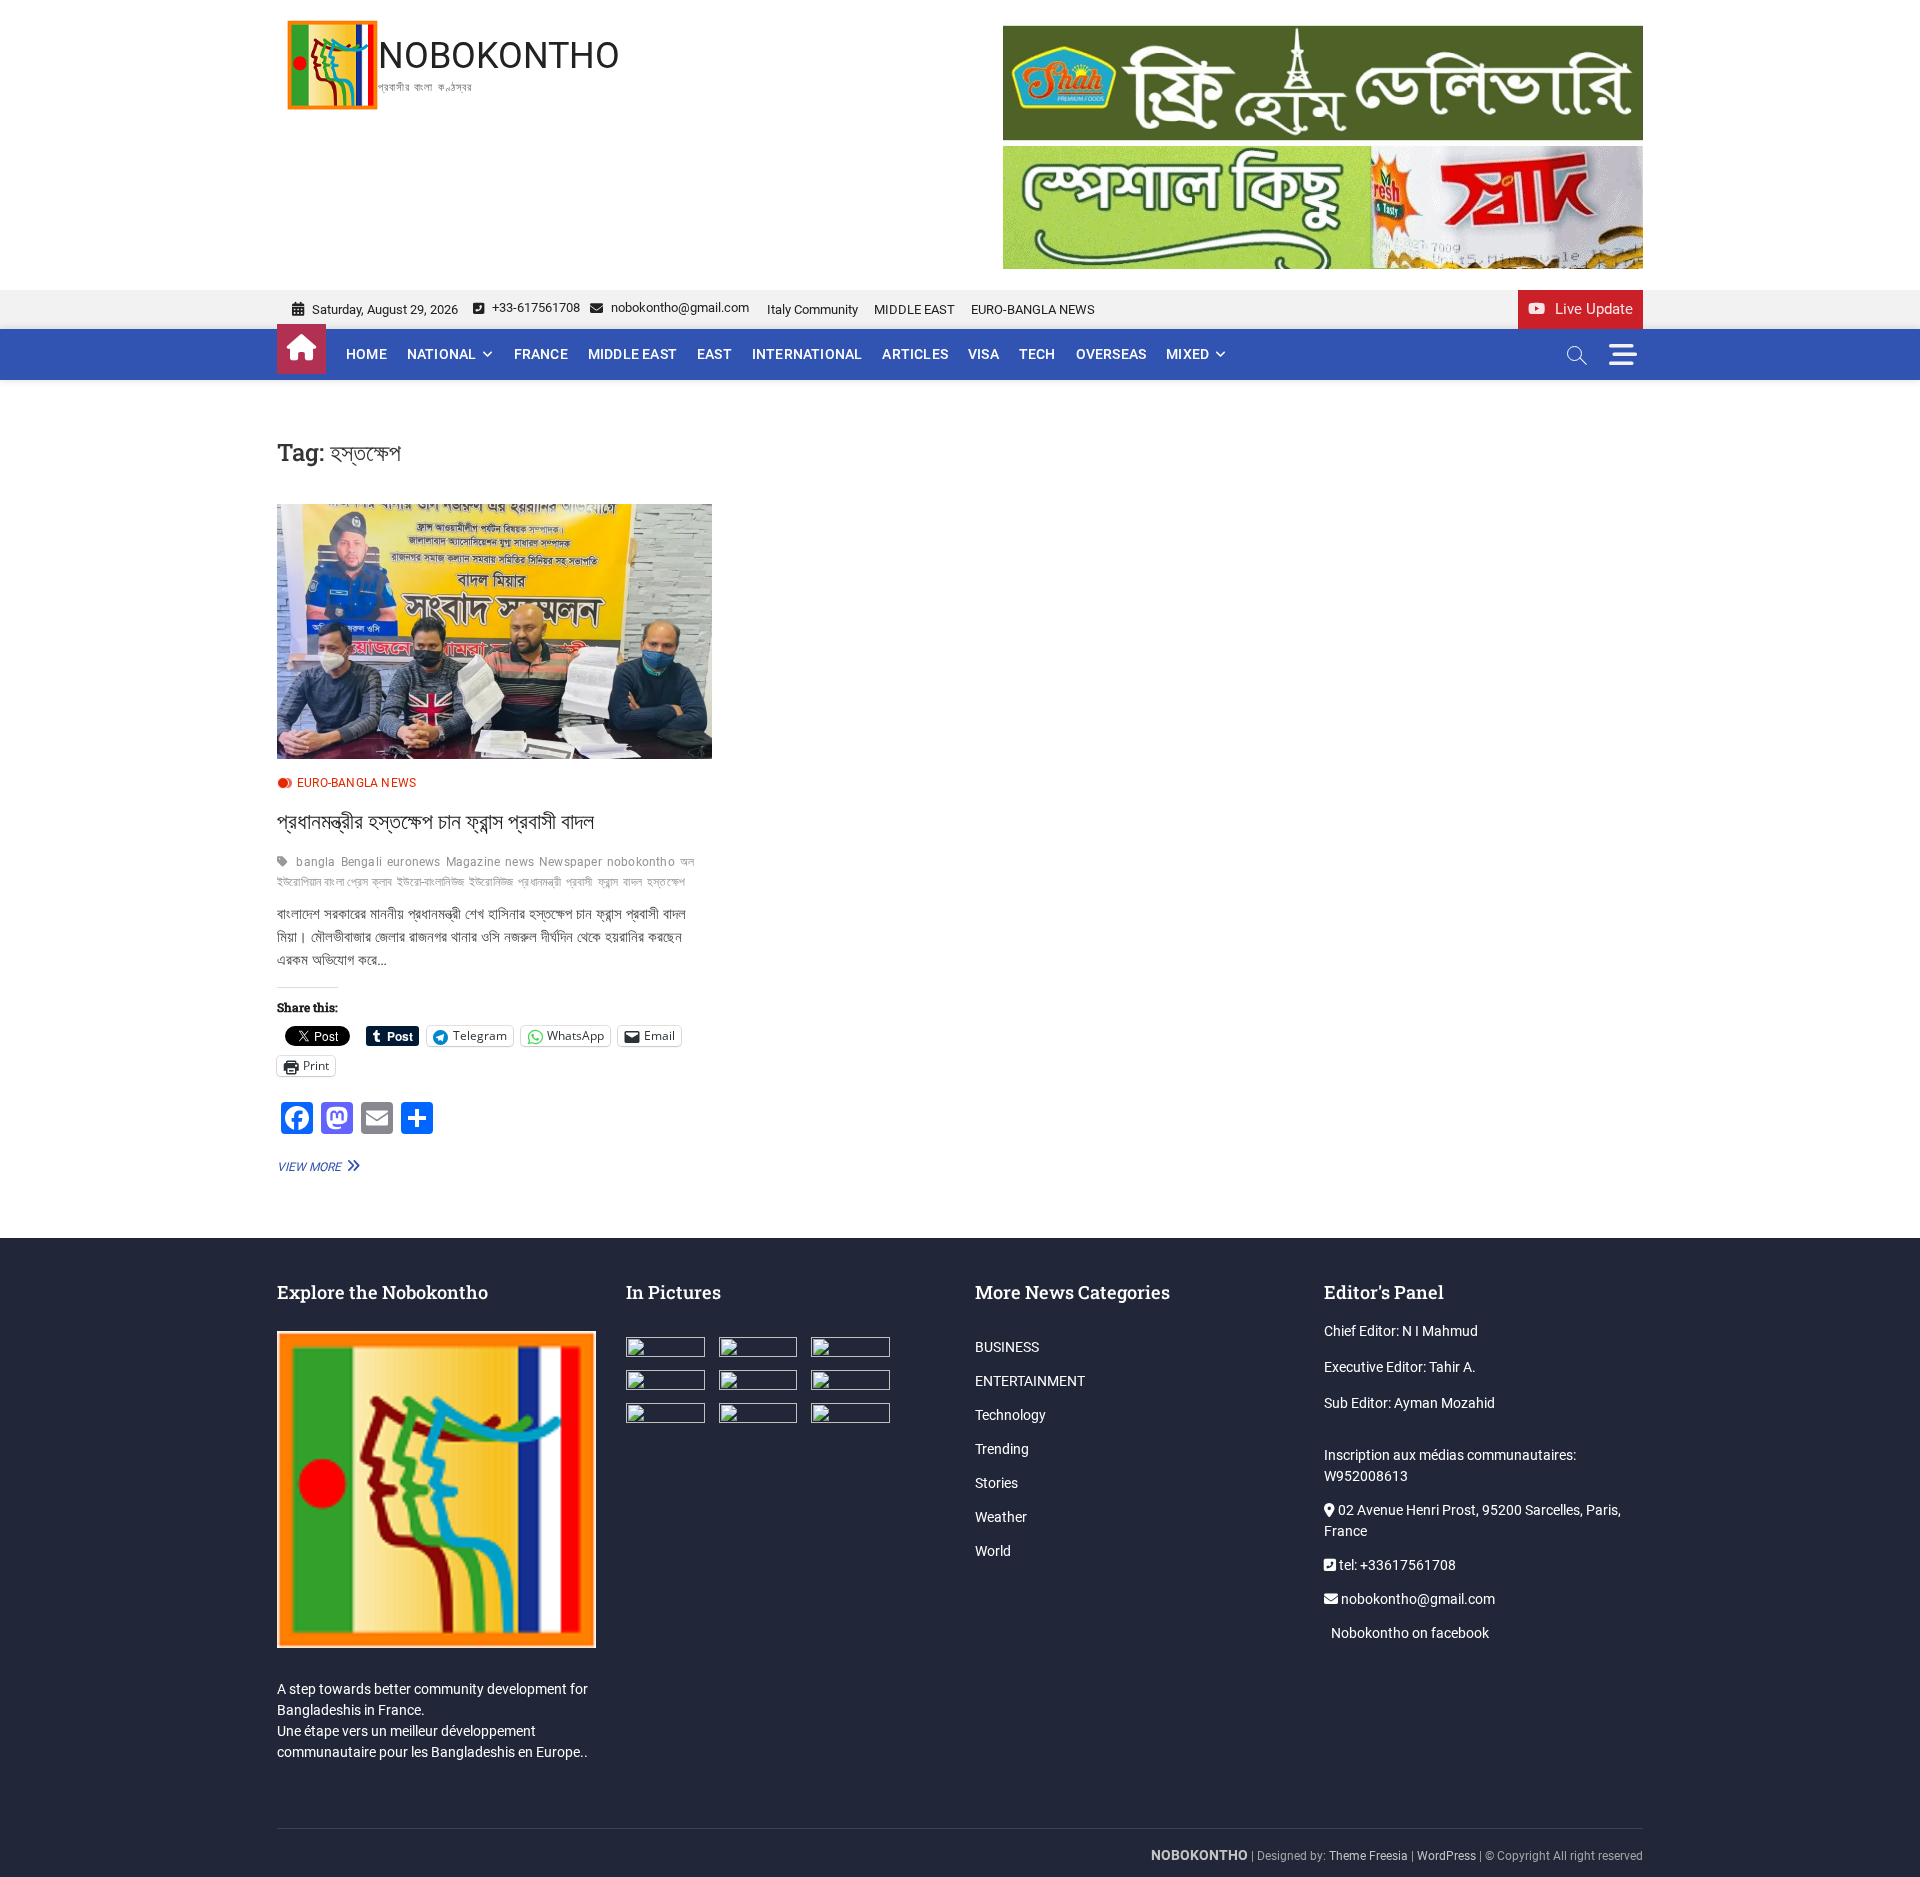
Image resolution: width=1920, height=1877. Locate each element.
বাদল (632, 882)
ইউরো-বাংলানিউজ (430, 882)
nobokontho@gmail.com (678, 307)
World (993, 1551)
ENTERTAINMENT (1030, 1381)
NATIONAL (442, 354)
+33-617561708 (534, 307)
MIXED (1187, 354)
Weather (1001, 1517)
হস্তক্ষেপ (666, 882)
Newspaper (570, 862)
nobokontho (641, 862)
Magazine (473, 862)
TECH (1037, 354)
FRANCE (541, 354)
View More (316, 1166)
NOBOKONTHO (499, 56)
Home (366, 354)
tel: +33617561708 (1396, 1565)
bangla (315, 862)
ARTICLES (915, 354)
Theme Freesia (1368, 1856)
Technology (1010, 1415)
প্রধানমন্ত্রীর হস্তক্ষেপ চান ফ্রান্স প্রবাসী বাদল (435, 820)
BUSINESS (1007, 1347)
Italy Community (812, 309)
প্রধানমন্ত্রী (539, 882)
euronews (414, 862)
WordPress (1446, 1856)
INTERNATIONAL (807, 354)
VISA (983, 354)
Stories (996, 1483)
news (519, 862)
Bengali (361, 862)
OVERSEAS (1111, 354)
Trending (1002, 1449)
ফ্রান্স (608, 882)
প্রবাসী (579, 882)
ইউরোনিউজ (491, 882)
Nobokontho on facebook (1408, 1633)
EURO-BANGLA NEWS (1033, 309)
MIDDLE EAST (914, 309)
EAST (714, 354)
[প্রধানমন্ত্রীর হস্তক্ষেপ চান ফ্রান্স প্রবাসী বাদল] (494, 631)
